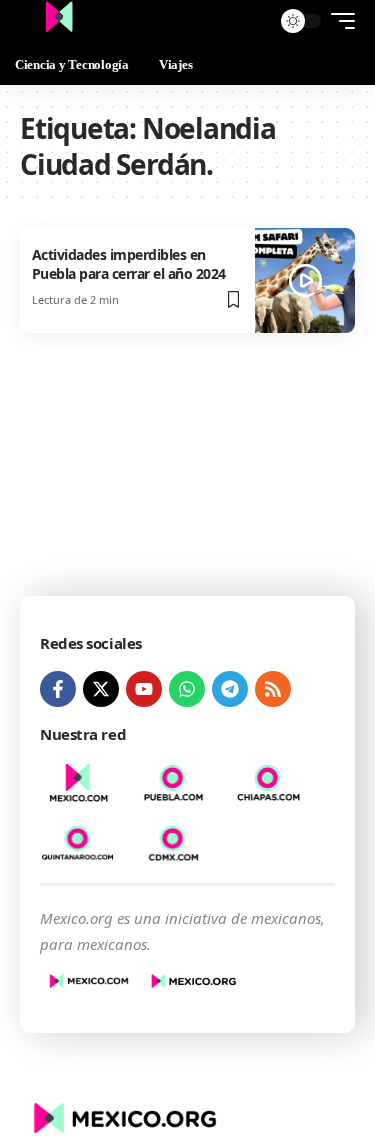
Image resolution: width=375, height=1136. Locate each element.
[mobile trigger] (338, 21)
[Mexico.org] (59, 21)
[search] (250, 21)
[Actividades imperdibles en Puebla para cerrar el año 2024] (305, 280)
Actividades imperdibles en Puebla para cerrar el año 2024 (129, 264)
